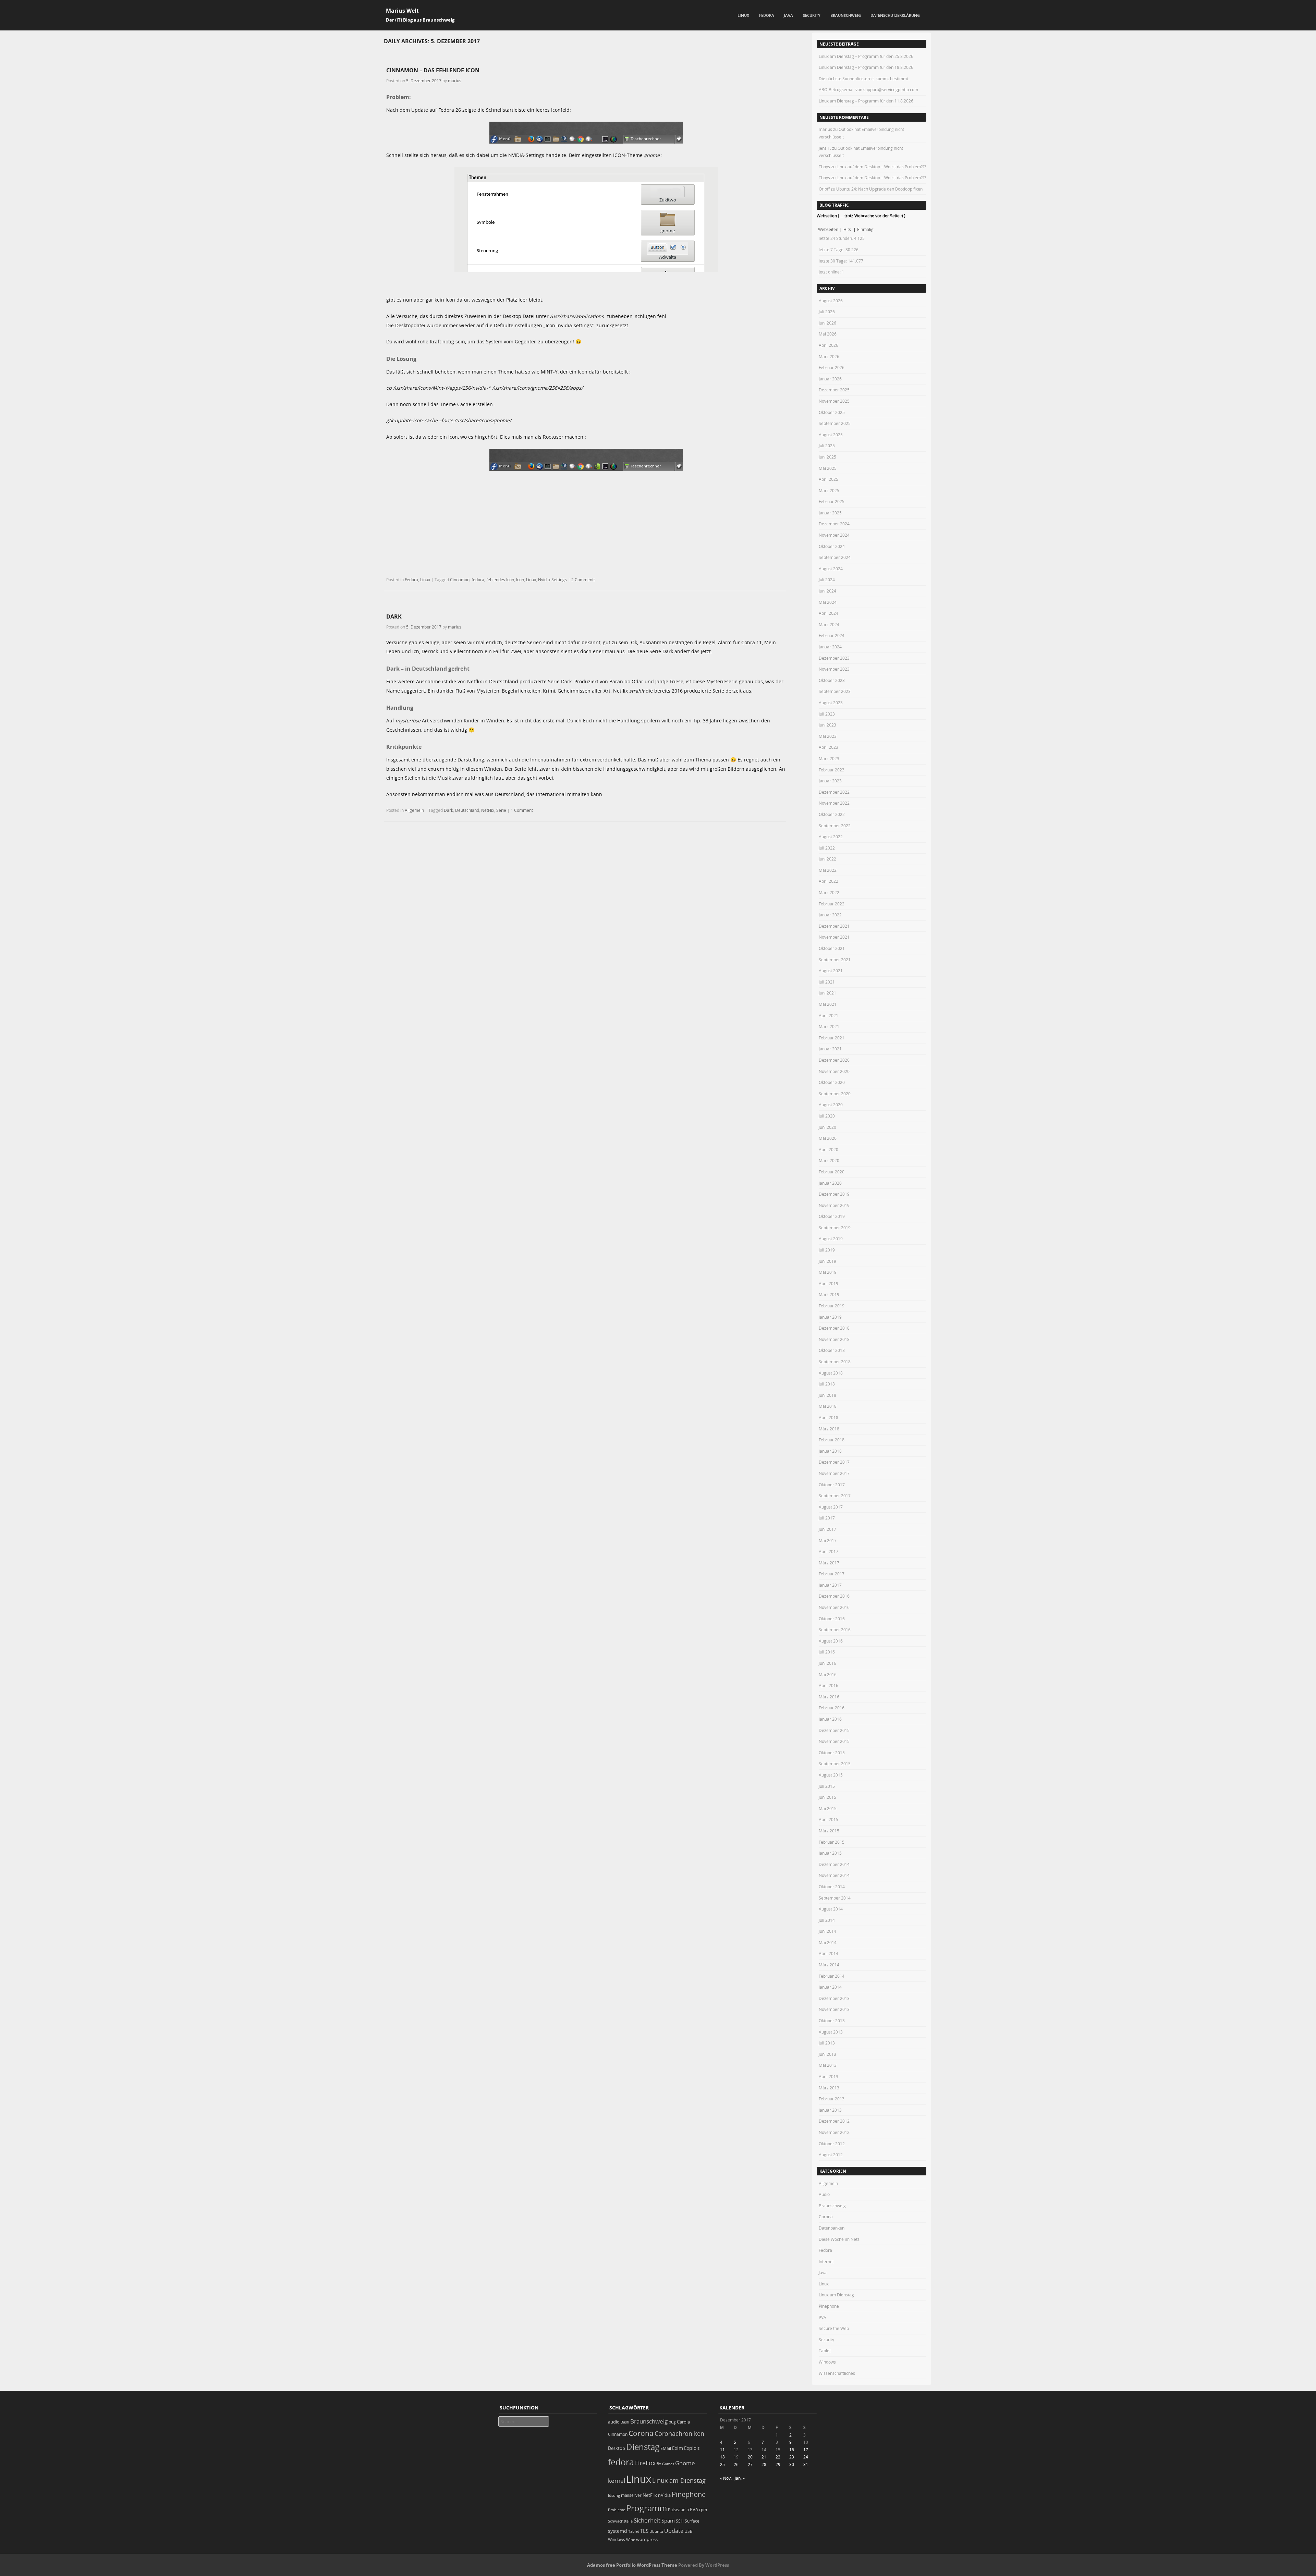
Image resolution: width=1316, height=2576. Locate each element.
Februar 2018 (832, 1440)
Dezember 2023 (834, 658)
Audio (824, 2194)
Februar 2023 (832, 770)
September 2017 (835, 1495)
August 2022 (831, 837)
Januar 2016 (830, 1719)
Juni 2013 (827, 2054)
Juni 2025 (827, 457)
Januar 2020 (830, 1183)
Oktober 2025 (832, 412)
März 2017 (829, 1563)
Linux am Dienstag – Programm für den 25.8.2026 (866, 56)
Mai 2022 (828, 870)
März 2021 (829, 1026)
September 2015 (835, 1763)
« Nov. (726, 2478)
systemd (618, 2531)
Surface (692, 2521)
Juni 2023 (827, 725)
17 (806, 2450)
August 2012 (831, 2154)
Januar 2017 (830, 1585)
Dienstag (643, 2447)
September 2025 (835, 423)
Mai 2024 (828, 602)
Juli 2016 (827, 1652)
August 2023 (831, 703)
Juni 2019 (827, 1261)
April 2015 (828, 1819)
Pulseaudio (678, 2510)
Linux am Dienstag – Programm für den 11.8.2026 (866, 101)
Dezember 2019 (834, 1194)
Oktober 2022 (832, 814)
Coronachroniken (679, 2433)
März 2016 (829, 1697)
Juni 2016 (827, 1663)
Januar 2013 (830, 2110)
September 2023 (835, 691)
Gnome (685, 2463)
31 (806, 2464)
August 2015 (831, 1775)
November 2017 (834, 1473)
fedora (478, 579)
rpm (703, 2510)
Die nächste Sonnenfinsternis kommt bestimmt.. (864, 78)
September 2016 (835, 1629)
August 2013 (831, 2032)
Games (668, 2464)
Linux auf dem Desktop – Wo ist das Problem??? (881, 167)
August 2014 (831, 1909)
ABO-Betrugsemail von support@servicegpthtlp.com (868, 89)
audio (614, 2422)
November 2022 (834, 803)
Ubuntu (656, 2531)
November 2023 (834, 669)
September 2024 (835, 557)
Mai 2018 (828, 1406)
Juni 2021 (827, 993)
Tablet (825, 2351)
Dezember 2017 (834, 1462)
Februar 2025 (832, 501)
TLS (644, 2531)
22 (778, 2457)
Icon (520, 579)
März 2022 (829, 892)
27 (750, 2464)
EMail (666, 2448)
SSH (680, 2521)
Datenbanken (832, 2228)
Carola (683, 2422)
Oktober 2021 (832, 948)
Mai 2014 (828, 1942)
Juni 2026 (827, 323)
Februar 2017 (832, 1574)
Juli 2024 (827, 579)
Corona (826, 2217)
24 (806, 2457)
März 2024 (829, 624)
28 (764, 2464)
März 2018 (829, 1429)
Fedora (767, 15)
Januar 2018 (830, 1451)
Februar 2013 (832, 2099)
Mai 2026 (828, 334)
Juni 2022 (827, 859)
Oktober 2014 (832, 1887)
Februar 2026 (832, 367)
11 (722, 2450)
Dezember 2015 (834, 1730)
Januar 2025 (830, 513)
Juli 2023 (827, 714)
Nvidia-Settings (552, 579)
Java (788, 15)
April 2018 (828, 1417)
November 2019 (834, 1205)
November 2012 (834, 2132)
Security (812, 15)
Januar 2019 (830, 1317)
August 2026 (831, 301)
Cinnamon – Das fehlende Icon (433, 70)
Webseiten (828, 229)
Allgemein (414, 810)
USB (689, 2531)
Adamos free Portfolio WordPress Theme (632, 2565)
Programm (647, 2508)
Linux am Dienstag (836, 2295)
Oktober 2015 (832, 1753)
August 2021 (831, 970)
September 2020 (835, 1094)
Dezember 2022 (834, 792)
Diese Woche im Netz (839, 2239)
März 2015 (829, 1831)
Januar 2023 (830, 781)
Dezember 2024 (834, 524)
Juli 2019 (827, 1250)
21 (764, 2457)
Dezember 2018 (834, 1328)
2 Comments (583, 579)
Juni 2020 (827, 1127)
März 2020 (829, 1160)
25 (722, 2464)
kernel (617, 2481)
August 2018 (831, 1373)
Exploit (692, 2448)
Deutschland (467, 810)
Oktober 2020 (832, 1082)
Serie (501, 810)
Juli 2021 (827, 982)
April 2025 (828, 479)
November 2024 (834, 535)
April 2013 (828, 2076)
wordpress (647, 2540)
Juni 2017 (827, 1529)
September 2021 (835, 960)
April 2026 (828, 345)
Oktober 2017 (832, 1485)
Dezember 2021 (834, 926)
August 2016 (831, 1641)
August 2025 (831, 435)
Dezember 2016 (834, 1596)
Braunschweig (846, 15)
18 (722, 2457)
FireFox (645, 2463)
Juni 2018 (827, 1395)
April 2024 (828, 613)
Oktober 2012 (832, 2144)
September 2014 (835, 1898)
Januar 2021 (830, 1049)
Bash (625, 2422)
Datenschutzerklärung (895, 15)
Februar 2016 (832, 1708)
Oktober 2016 (832, 1619)
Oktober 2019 (832, 1216)
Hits (848, 229)
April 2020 (828, 1149)
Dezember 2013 (834, 1998)
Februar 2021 (832, 1038)
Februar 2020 (832, 1172)
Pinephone (829, 2306)
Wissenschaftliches (837, 2373)
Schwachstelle (620, 2521)
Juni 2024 (827, 591)
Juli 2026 (827, 312)
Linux (743, 15)
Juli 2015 (827, 1786)
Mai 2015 (828, 1808)
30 (792, 2464)
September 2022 (835, 826)
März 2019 (829, 1294)
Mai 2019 (828, 1272)
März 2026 (829, 356)
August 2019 (831, 1238)
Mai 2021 (828, 1004)
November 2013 (834, 2009)
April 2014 (828, 1953)
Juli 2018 (827, 1384)
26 (736, 2464)
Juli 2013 (827, 2043)
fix (659, 2464)
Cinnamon (460, 579)
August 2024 (831, 569)
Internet (826, 2261)
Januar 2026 (830, 379)
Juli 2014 (827, 1920)
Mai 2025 (828, 468)
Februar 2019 (832, 1306)
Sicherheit (647, 2520)
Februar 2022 (832, 904)
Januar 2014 (830, 1987)
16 (792, 2450)
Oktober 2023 (832, 680)
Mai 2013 (828, 2065)
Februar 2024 (832, 635)
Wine (631, 2540)
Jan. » (740, 2478)
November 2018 (834, 1339)
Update (674, 2531)
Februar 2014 (832, 1976)
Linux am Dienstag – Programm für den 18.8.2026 (866, 67)
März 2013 (829, 2088)
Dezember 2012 (834, 2121)
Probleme (617, 2510)
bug (672, 2422)
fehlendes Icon (500, 579)
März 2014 (829, 1965)
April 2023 (828, 747)
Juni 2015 (827, 1797)
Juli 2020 (827, 1116)
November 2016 (834, 1607)
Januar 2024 (830, 647)
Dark (394, 616)
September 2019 (835, 1228)
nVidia (664, 2495)
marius (455, 81)
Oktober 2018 (832, 1350)
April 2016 (828, 1685)
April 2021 (828, 1015)
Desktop (617, 2448)
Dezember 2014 (834, 1864)
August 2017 (831, 1507)
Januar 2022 (830, 915)
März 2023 (829, 758)
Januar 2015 (830, 1853)
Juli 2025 (827, 445)
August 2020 (831, 1104)
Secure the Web (834, 2328)
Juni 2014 (827, 1931)
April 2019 (828, 1283)
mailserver (631, 2495)
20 (750, 2457)
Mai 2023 (828, 736)
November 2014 (834, 1875)
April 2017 (828, 1551)
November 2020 (834, 1071)
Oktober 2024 (832, 546)
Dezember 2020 (834, 1060)
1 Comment (522, 810)
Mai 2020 (828, 1138)
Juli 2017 (827, 1518)
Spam (668, 2521)
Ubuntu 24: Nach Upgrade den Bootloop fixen (879, 189)
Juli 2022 (827, 848)
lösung (614, 2495)
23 (792, 2457)
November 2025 (834, 401)
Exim (678, 2448)
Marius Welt (402, 11)
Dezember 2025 (834, 390)
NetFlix (488, 810)
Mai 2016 (828, 1674)
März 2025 (829, 490)
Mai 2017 (828, 1540)
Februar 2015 (832, 1842)
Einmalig (865, 229)
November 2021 (834, 937)
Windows (827, 2362)
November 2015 (834, 1741)
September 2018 (835, 1362)
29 (778, 2464)
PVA (822, 2317)
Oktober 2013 (832, 2020)
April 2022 (828, 881)
